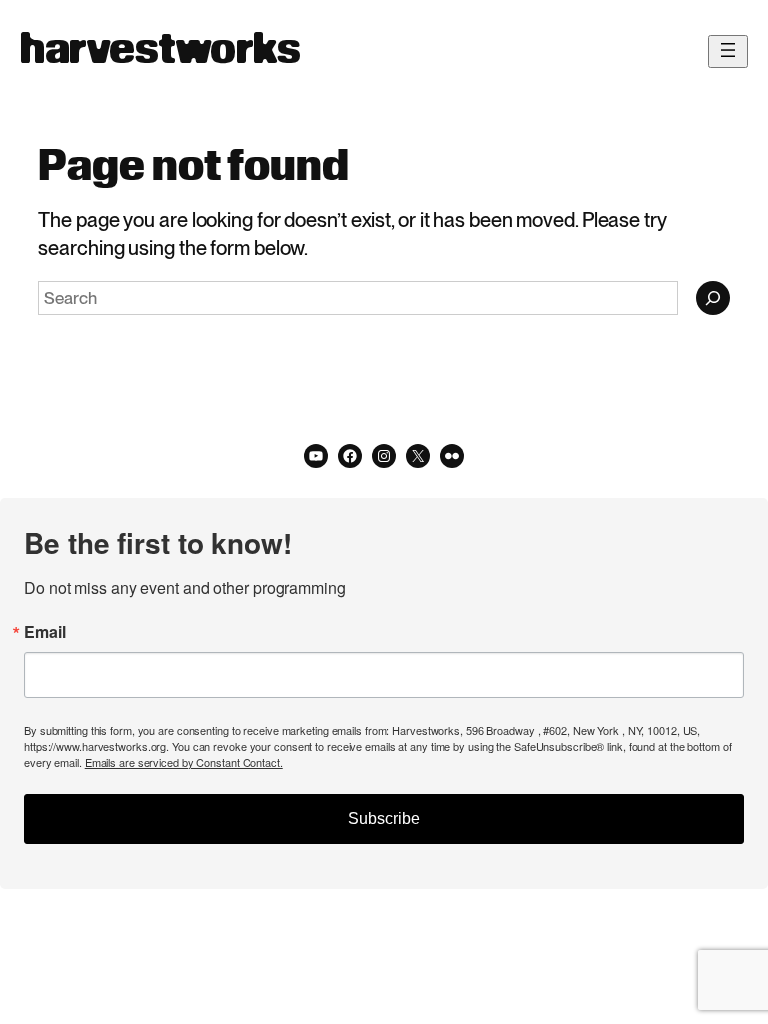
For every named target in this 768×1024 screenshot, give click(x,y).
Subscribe (384, 818)
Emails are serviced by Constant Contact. (184, 762)
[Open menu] (728, 51)
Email (45, 632)
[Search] (713, 298)
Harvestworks (160, 50)
